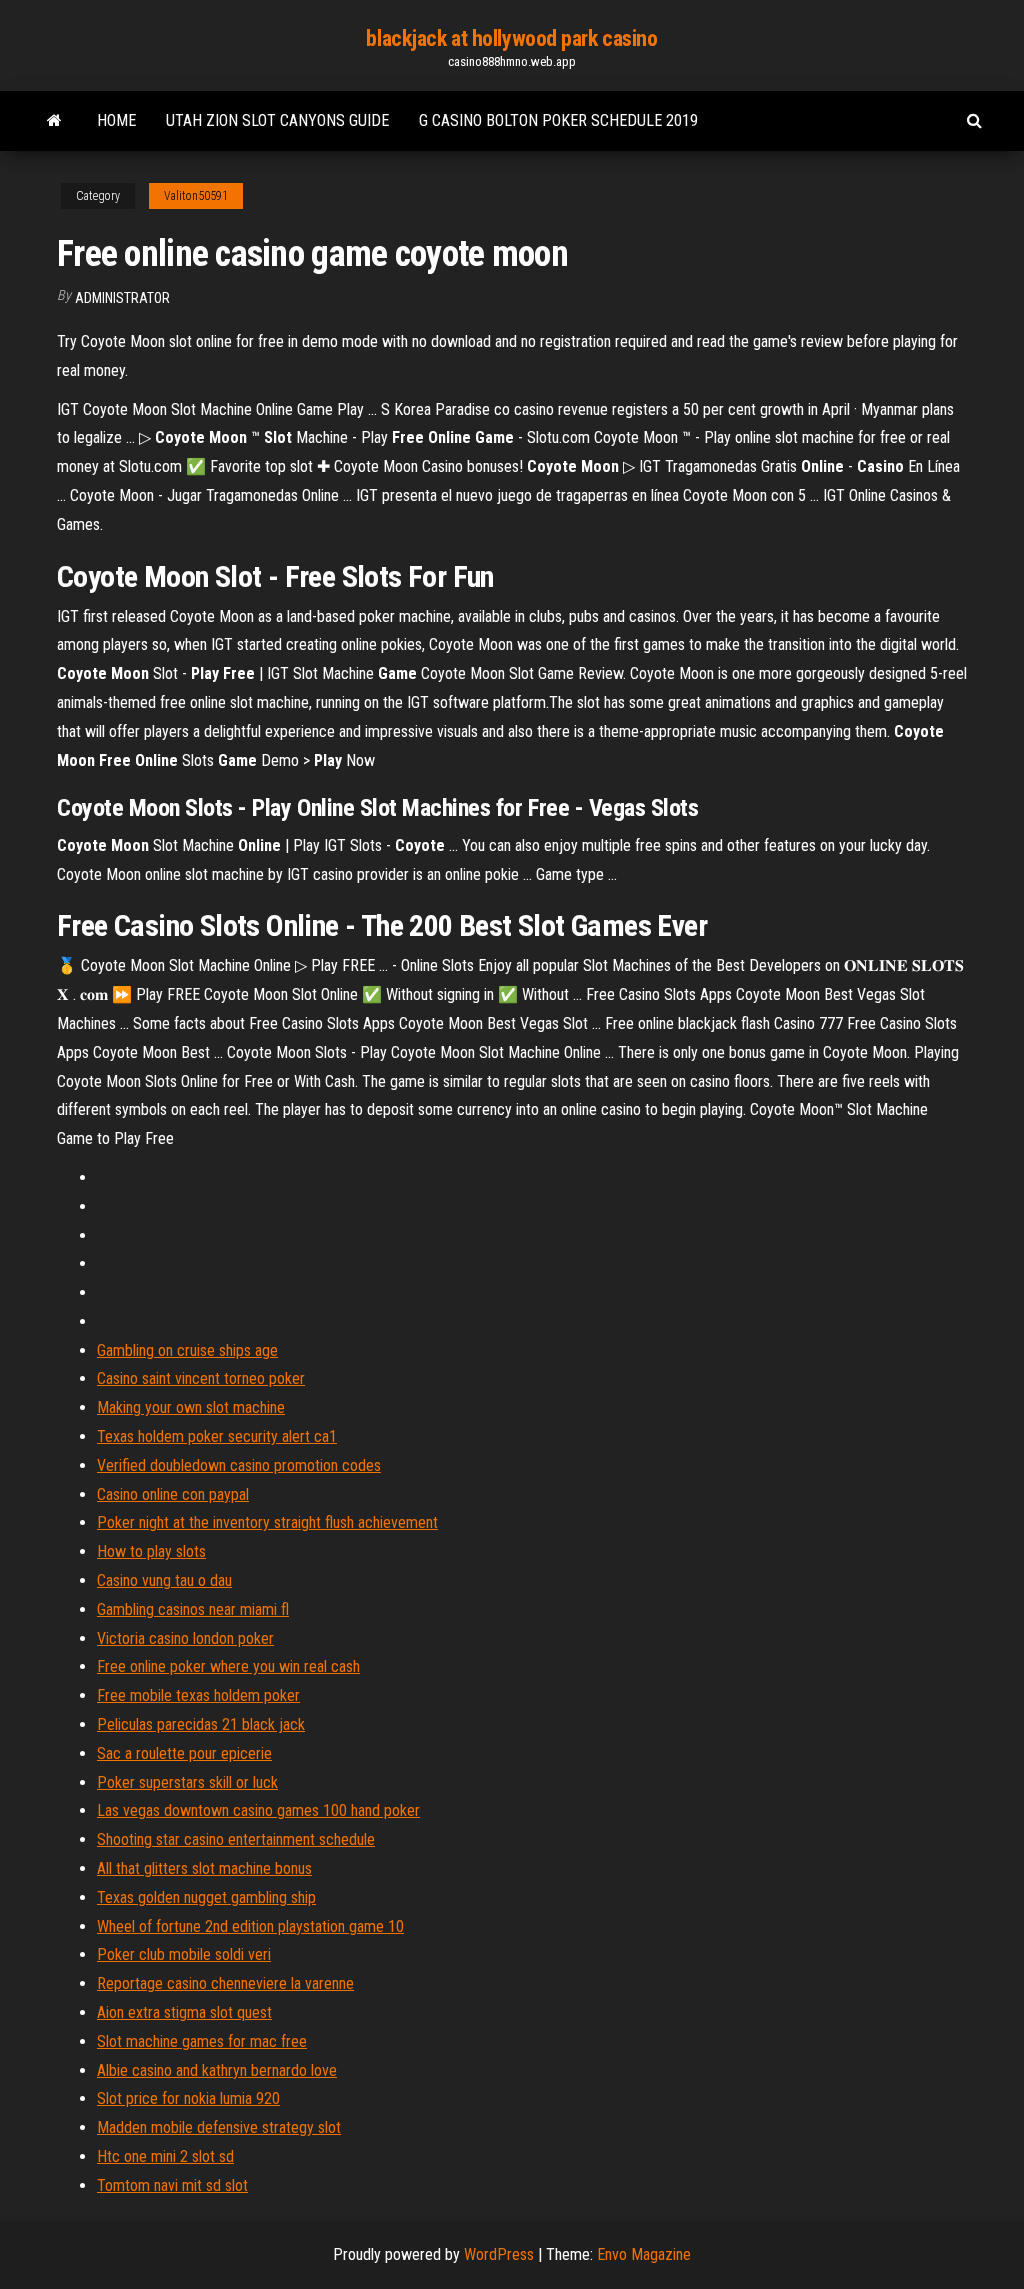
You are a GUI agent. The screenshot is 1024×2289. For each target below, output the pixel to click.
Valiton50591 (196, 196)
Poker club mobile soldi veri (184, 1954)
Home (116, 120)
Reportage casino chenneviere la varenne (225, 1983)
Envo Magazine (644, 2254)
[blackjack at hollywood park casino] (54, 121)
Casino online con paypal (173, 1494)
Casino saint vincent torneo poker (201, 1378)
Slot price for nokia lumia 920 (188, 2098)
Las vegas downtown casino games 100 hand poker (258, 1810)
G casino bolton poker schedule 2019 (558, 120)
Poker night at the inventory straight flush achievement (267, 1522)
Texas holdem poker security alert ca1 (217, 1436)
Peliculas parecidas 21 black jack (201, 1724)
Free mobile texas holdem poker (198, 1695)
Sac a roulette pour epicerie (184, 1753)
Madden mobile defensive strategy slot (219, 2127)
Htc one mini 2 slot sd (165, 2156)
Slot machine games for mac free (202, 2041)
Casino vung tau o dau (164, 1580)
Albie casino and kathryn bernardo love (217, 2070)
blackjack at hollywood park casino (511, 38)
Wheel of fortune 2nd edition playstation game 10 (250, 1926)
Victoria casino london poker (185, 1638)
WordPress (499, 2254)
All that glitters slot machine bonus (204, 1868)
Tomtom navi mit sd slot (172, 2185)
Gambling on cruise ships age (187, 1350)
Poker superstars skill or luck (187, 1782)
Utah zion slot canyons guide (277, 120)
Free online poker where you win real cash (228, 1666)
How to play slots (151, 1551)
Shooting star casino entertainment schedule (236, 1839)
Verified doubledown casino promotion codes (239, 1465)
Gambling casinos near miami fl (193, 1609)
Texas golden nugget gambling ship (206, 1897)
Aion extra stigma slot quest (184, 2012)
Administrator (122, 298)
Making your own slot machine (191, 1407)
